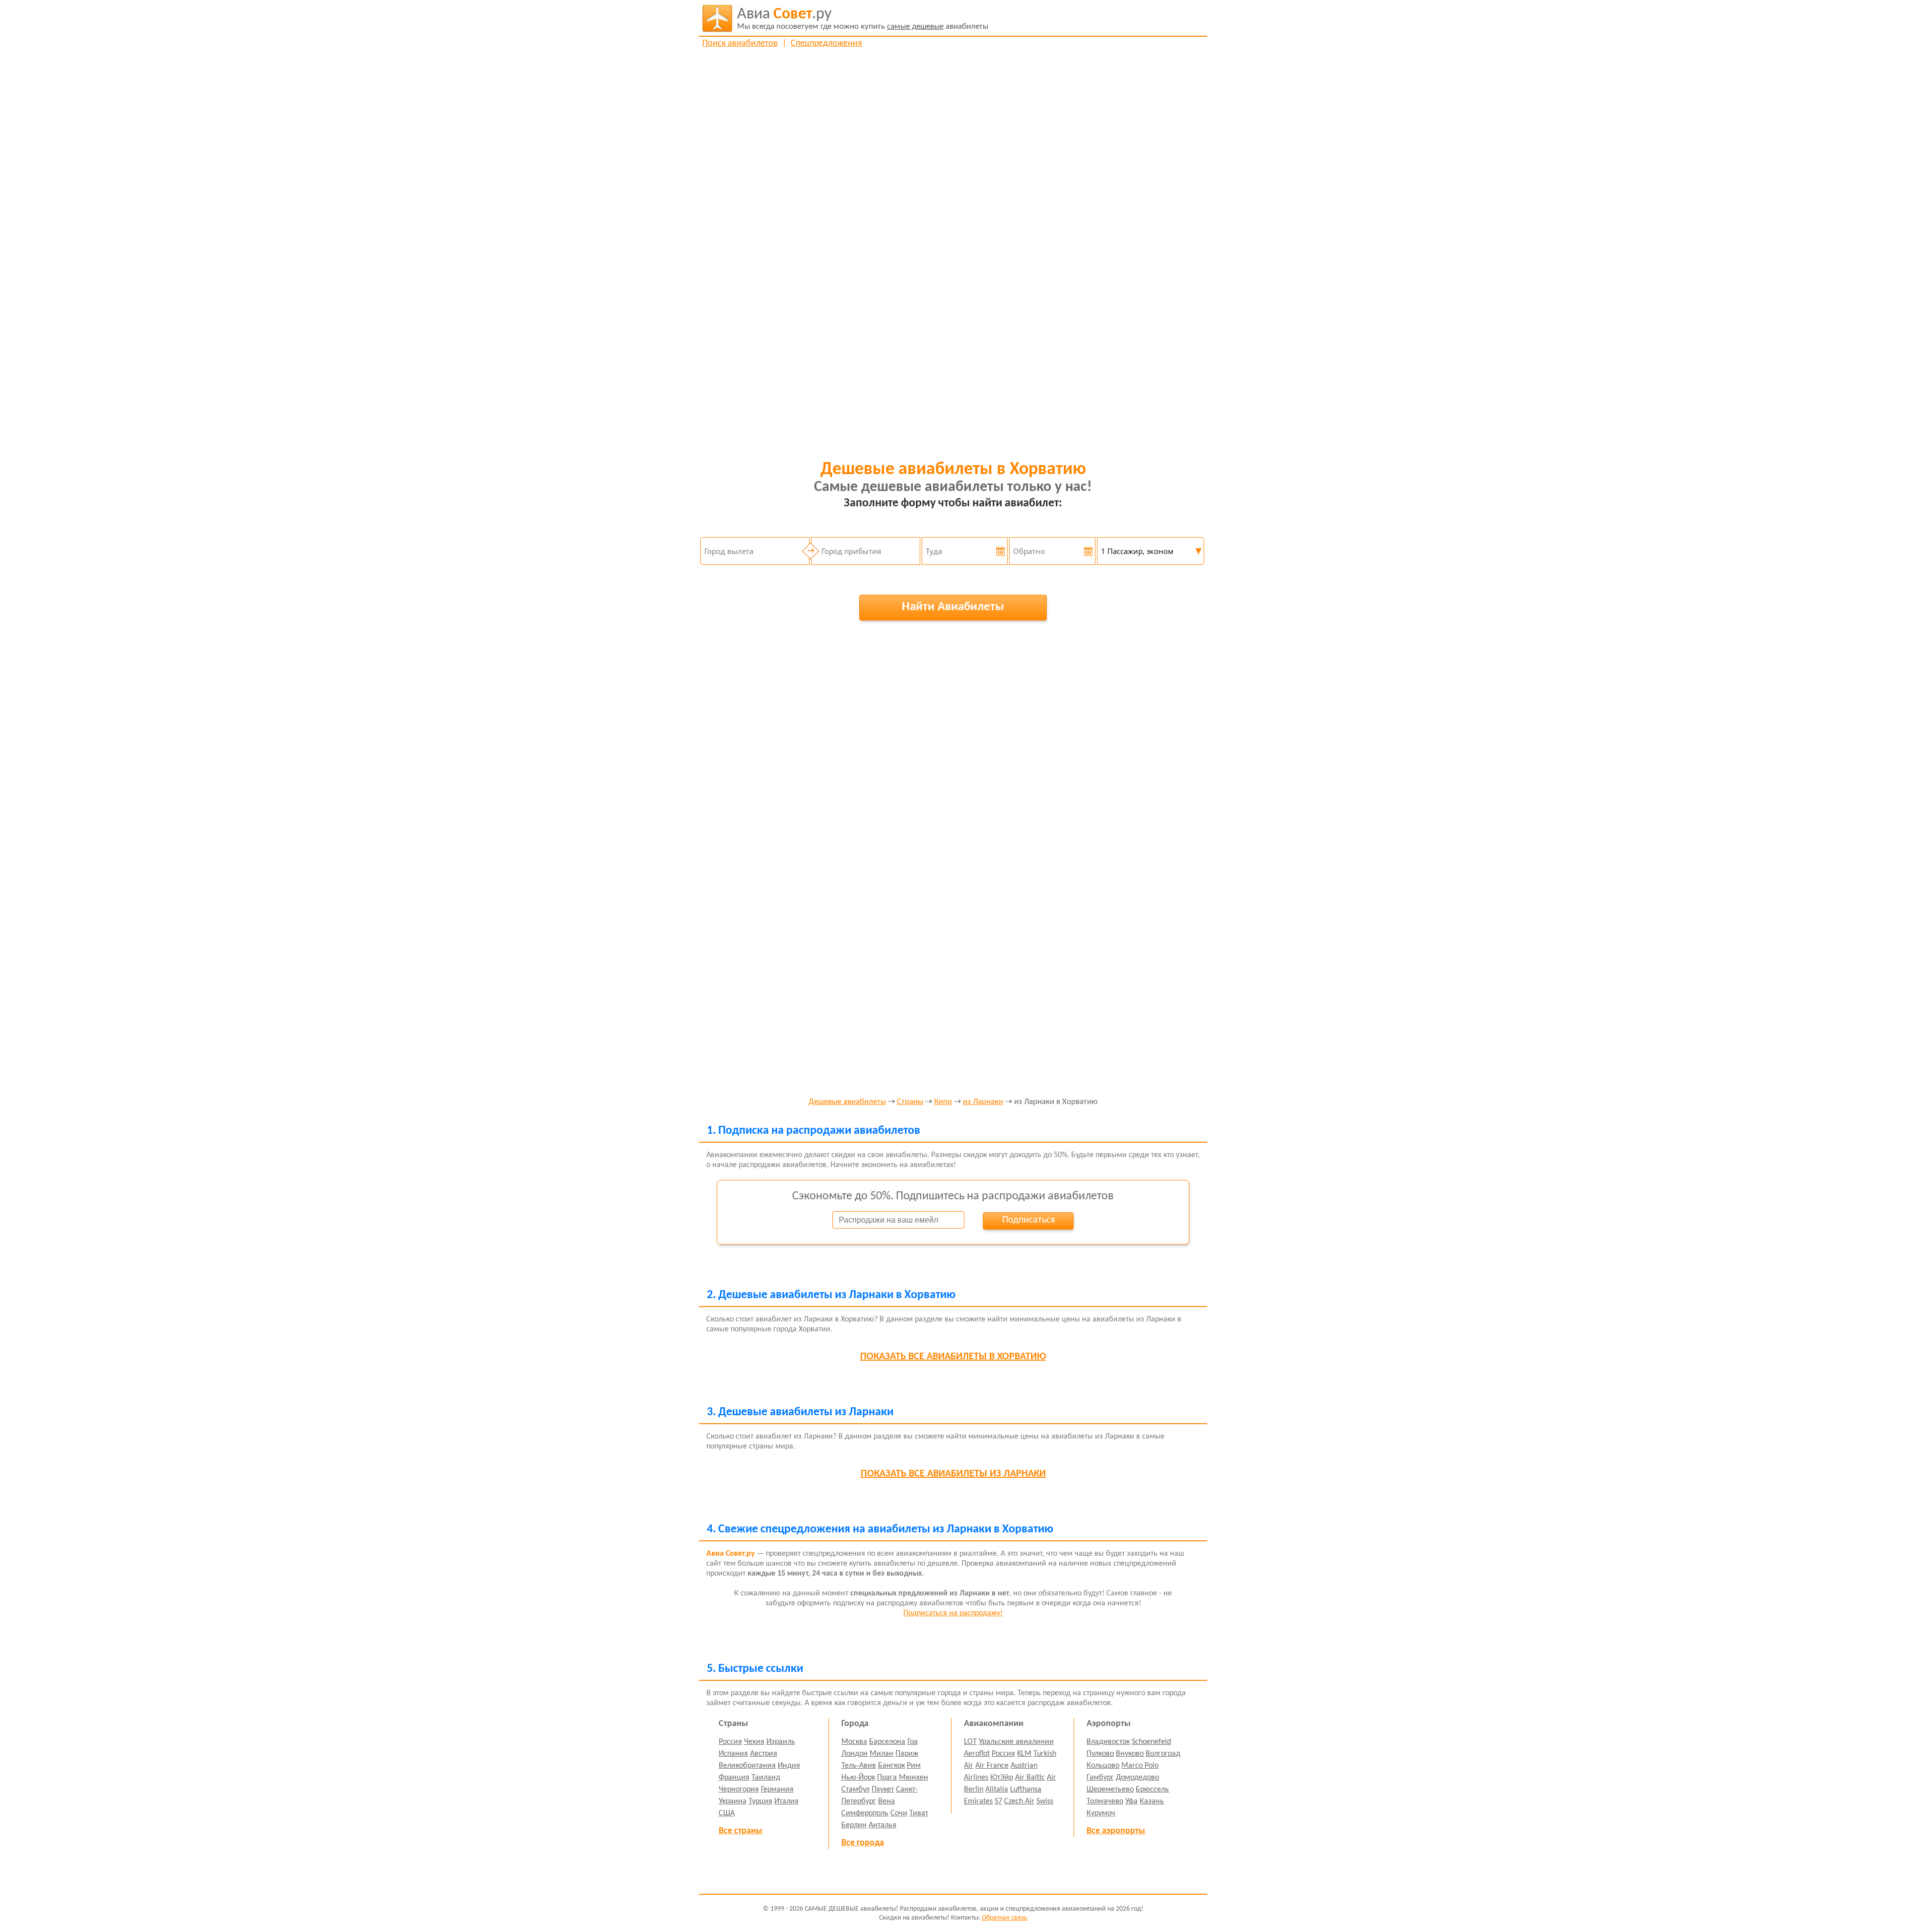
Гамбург (1100, 1778)
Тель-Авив (859, 1766)
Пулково (1100, 1754)
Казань (1152, 1801)
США (727, 1813)
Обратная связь (1005, 1918)
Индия (789, 1766)
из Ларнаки (983, 1102)
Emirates (978, 1801)
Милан (882, 1754)
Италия (786, 1801)
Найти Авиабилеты (953, 607)
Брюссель (1152, 1790)
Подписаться (1028, 1220)
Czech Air (1019, 1801)
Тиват (919, 1813)
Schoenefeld (1151, 1742)
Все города (863, 1843)
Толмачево (1105, 1801)
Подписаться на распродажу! (953, 1613)
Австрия (764, 1754)
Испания (733, 1754)
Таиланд (766, 1778)
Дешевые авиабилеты (847, 1102)
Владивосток (1108, 1742)
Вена (886, 1801)
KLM (1024, 1754)
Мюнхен (914, 1778)
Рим (914, 1766)
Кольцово (1103, 1766)
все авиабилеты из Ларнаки (953, 1474)
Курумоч (1101, 1813)
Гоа (913, 1742)
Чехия (754, 1742)
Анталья (883, 1825)
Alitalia (997, 1790)
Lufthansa (1026, 1790)
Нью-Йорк (858, 1778)
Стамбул (855, 1790)
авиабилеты (863, 19)
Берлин (854, 1825)
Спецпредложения (826, 43)
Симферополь (865, 1813)
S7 (998, 1801)
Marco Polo (1140, 1766)
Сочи (899, 1813)
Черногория (739, 1790)
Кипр (943, 1102)
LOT (970, 1742)
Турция (760, 1801)
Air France (992, 1766)
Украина (733, 1801)
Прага (887, 1778)
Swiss (1045, 1801)
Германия (777, 1790)
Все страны (741, 1831)
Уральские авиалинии (1016, 1742)
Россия (730, 1742)
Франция (734, 1778)
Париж (907, 1754)
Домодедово (1137, 1778)
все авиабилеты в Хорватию (953, 1357)
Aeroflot (977, 1754)
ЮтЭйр (1002, 1778)
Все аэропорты (1116, 1831)
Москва (854, 1742)
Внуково (1130, 1754)
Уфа (1131, 1801)
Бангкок (891, 1766)
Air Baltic (1030, 1778)
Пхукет (883, 1790)
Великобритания (747, 1766)
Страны (910, 1102)
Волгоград (1163, 1754)
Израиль (781, 1742)
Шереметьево (1110, 1790)
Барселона (887, 1742)
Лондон (854, 1754)
